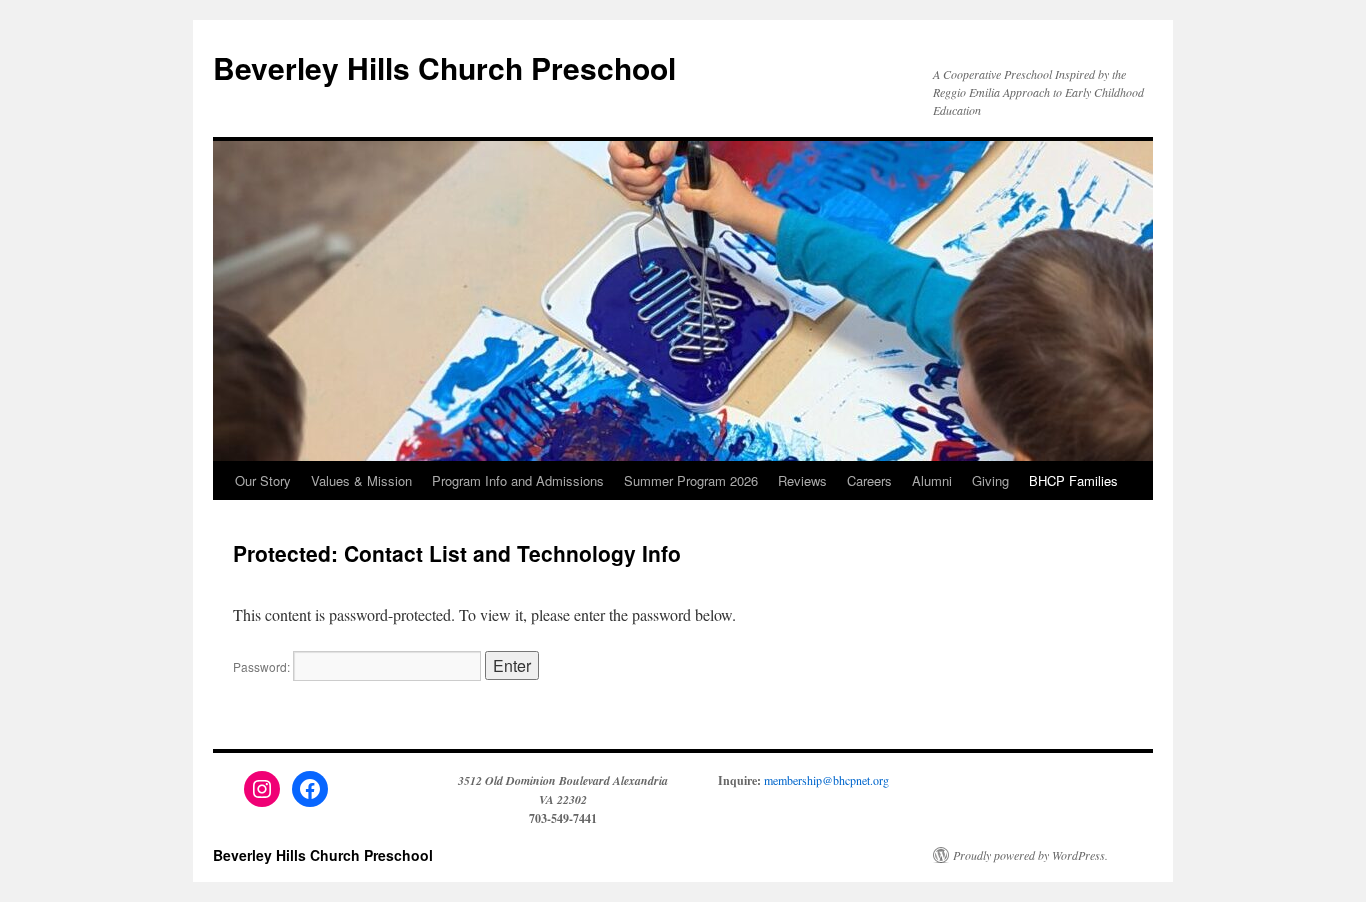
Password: (263, 666)
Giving (990, 480)
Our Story (263, 480)
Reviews (802, 480)
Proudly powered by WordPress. (1030, 855)
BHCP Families (1073, 480)
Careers (869, 480)
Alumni (932, 480)
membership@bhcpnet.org (826, 780)
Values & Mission (361, 480)
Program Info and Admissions (518, 480)
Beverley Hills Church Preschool (444, 67)
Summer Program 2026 (691, 480)
